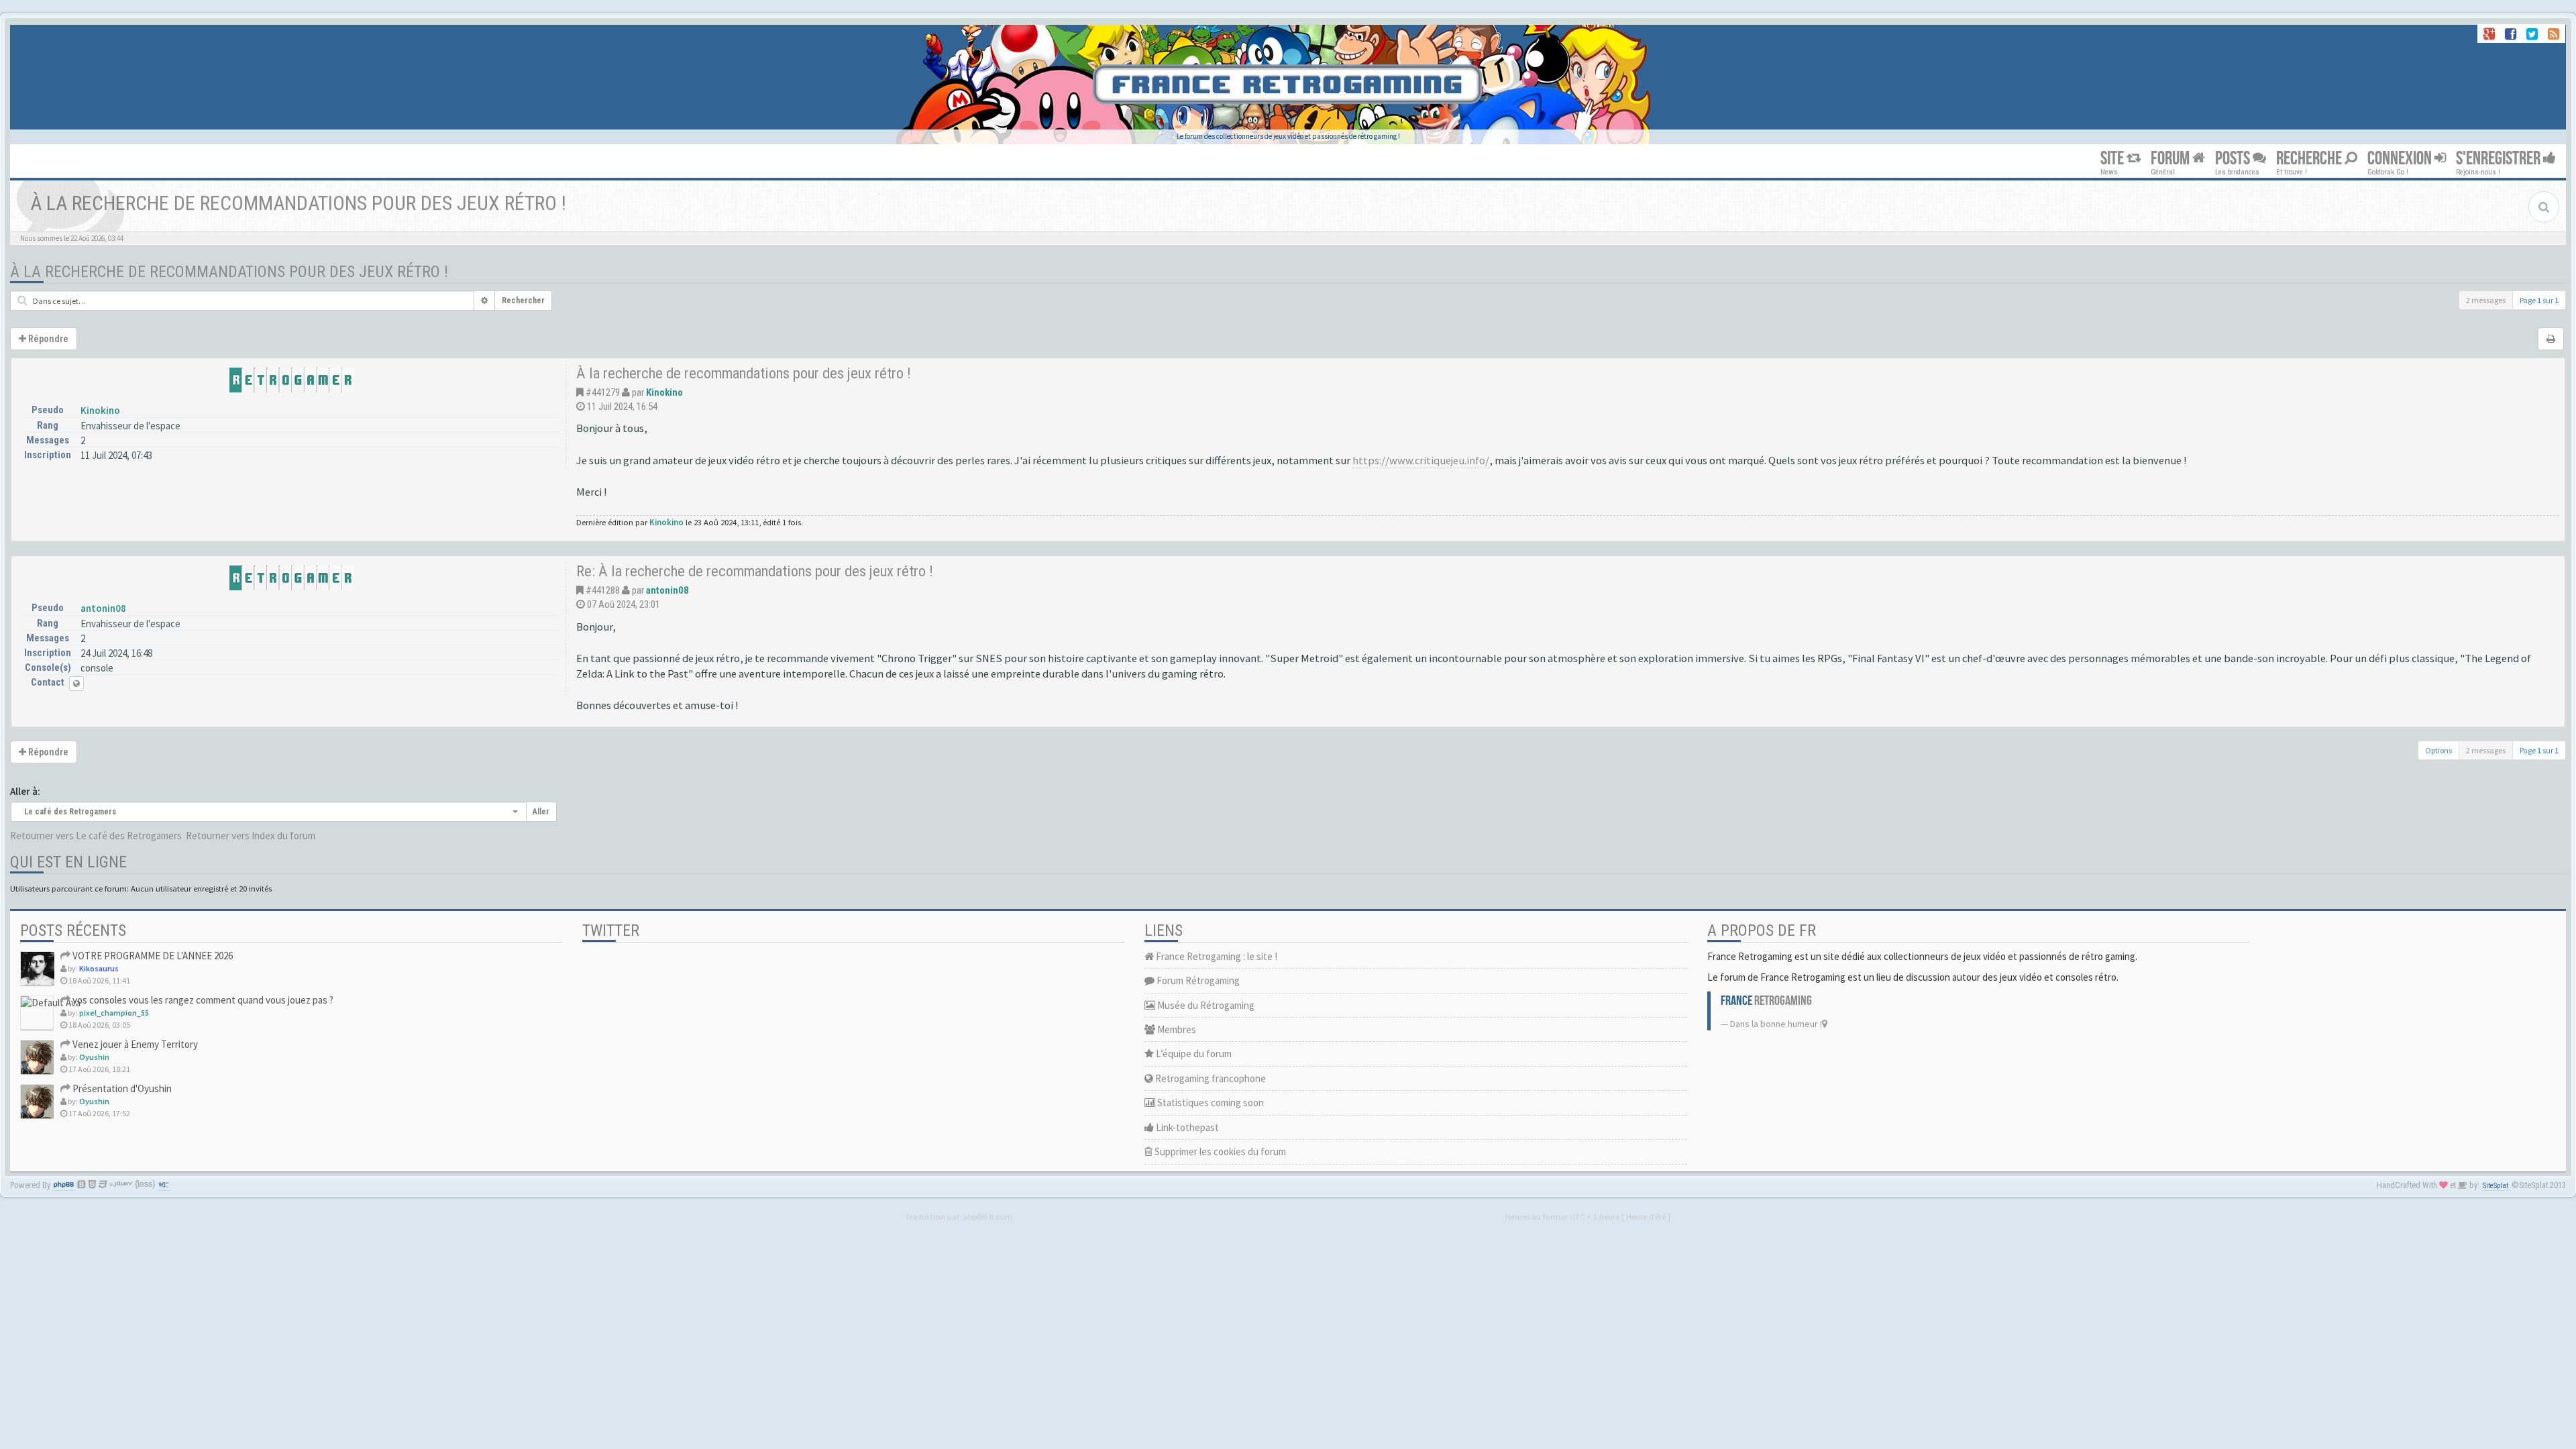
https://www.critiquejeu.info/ (1421, 461)
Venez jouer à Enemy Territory (134, 1044)
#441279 (603, 392)
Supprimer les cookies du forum (1219, 1151)
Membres (1176, 1029)
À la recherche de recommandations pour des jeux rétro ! (229, 272)
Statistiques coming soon (1210, 1103)
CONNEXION (2401, 159)
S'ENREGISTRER (2500, 159)
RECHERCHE (2310, 159)
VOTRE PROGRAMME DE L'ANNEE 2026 (152, 956)
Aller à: (25, 791)
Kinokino (100, 410)
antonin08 (103, 608)
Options (2438, 750)
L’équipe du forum (1193, 1054)
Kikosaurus (99, 968)
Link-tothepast (1186, 1127)
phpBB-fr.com (988, 1216)
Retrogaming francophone (1210, 1078)
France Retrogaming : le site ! (1216, 956)
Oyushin (94, 1057)
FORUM (2171, 159)
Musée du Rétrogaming (1205, 1005)
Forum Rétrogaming (1197, 980)
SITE (2113, 159)
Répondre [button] (47, 339)
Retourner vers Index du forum (251, 836)
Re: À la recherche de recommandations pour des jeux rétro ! (755, 571)
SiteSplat (2495, 1186)
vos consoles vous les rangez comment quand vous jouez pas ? (202, 1000)
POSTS (2234, 159)
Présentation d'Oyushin (121, 1088)
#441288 (603, 590)
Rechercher (523, 301)
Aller (541, 812)
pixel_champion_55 (114, 1013)
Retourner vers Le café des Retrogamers (96, 836)
